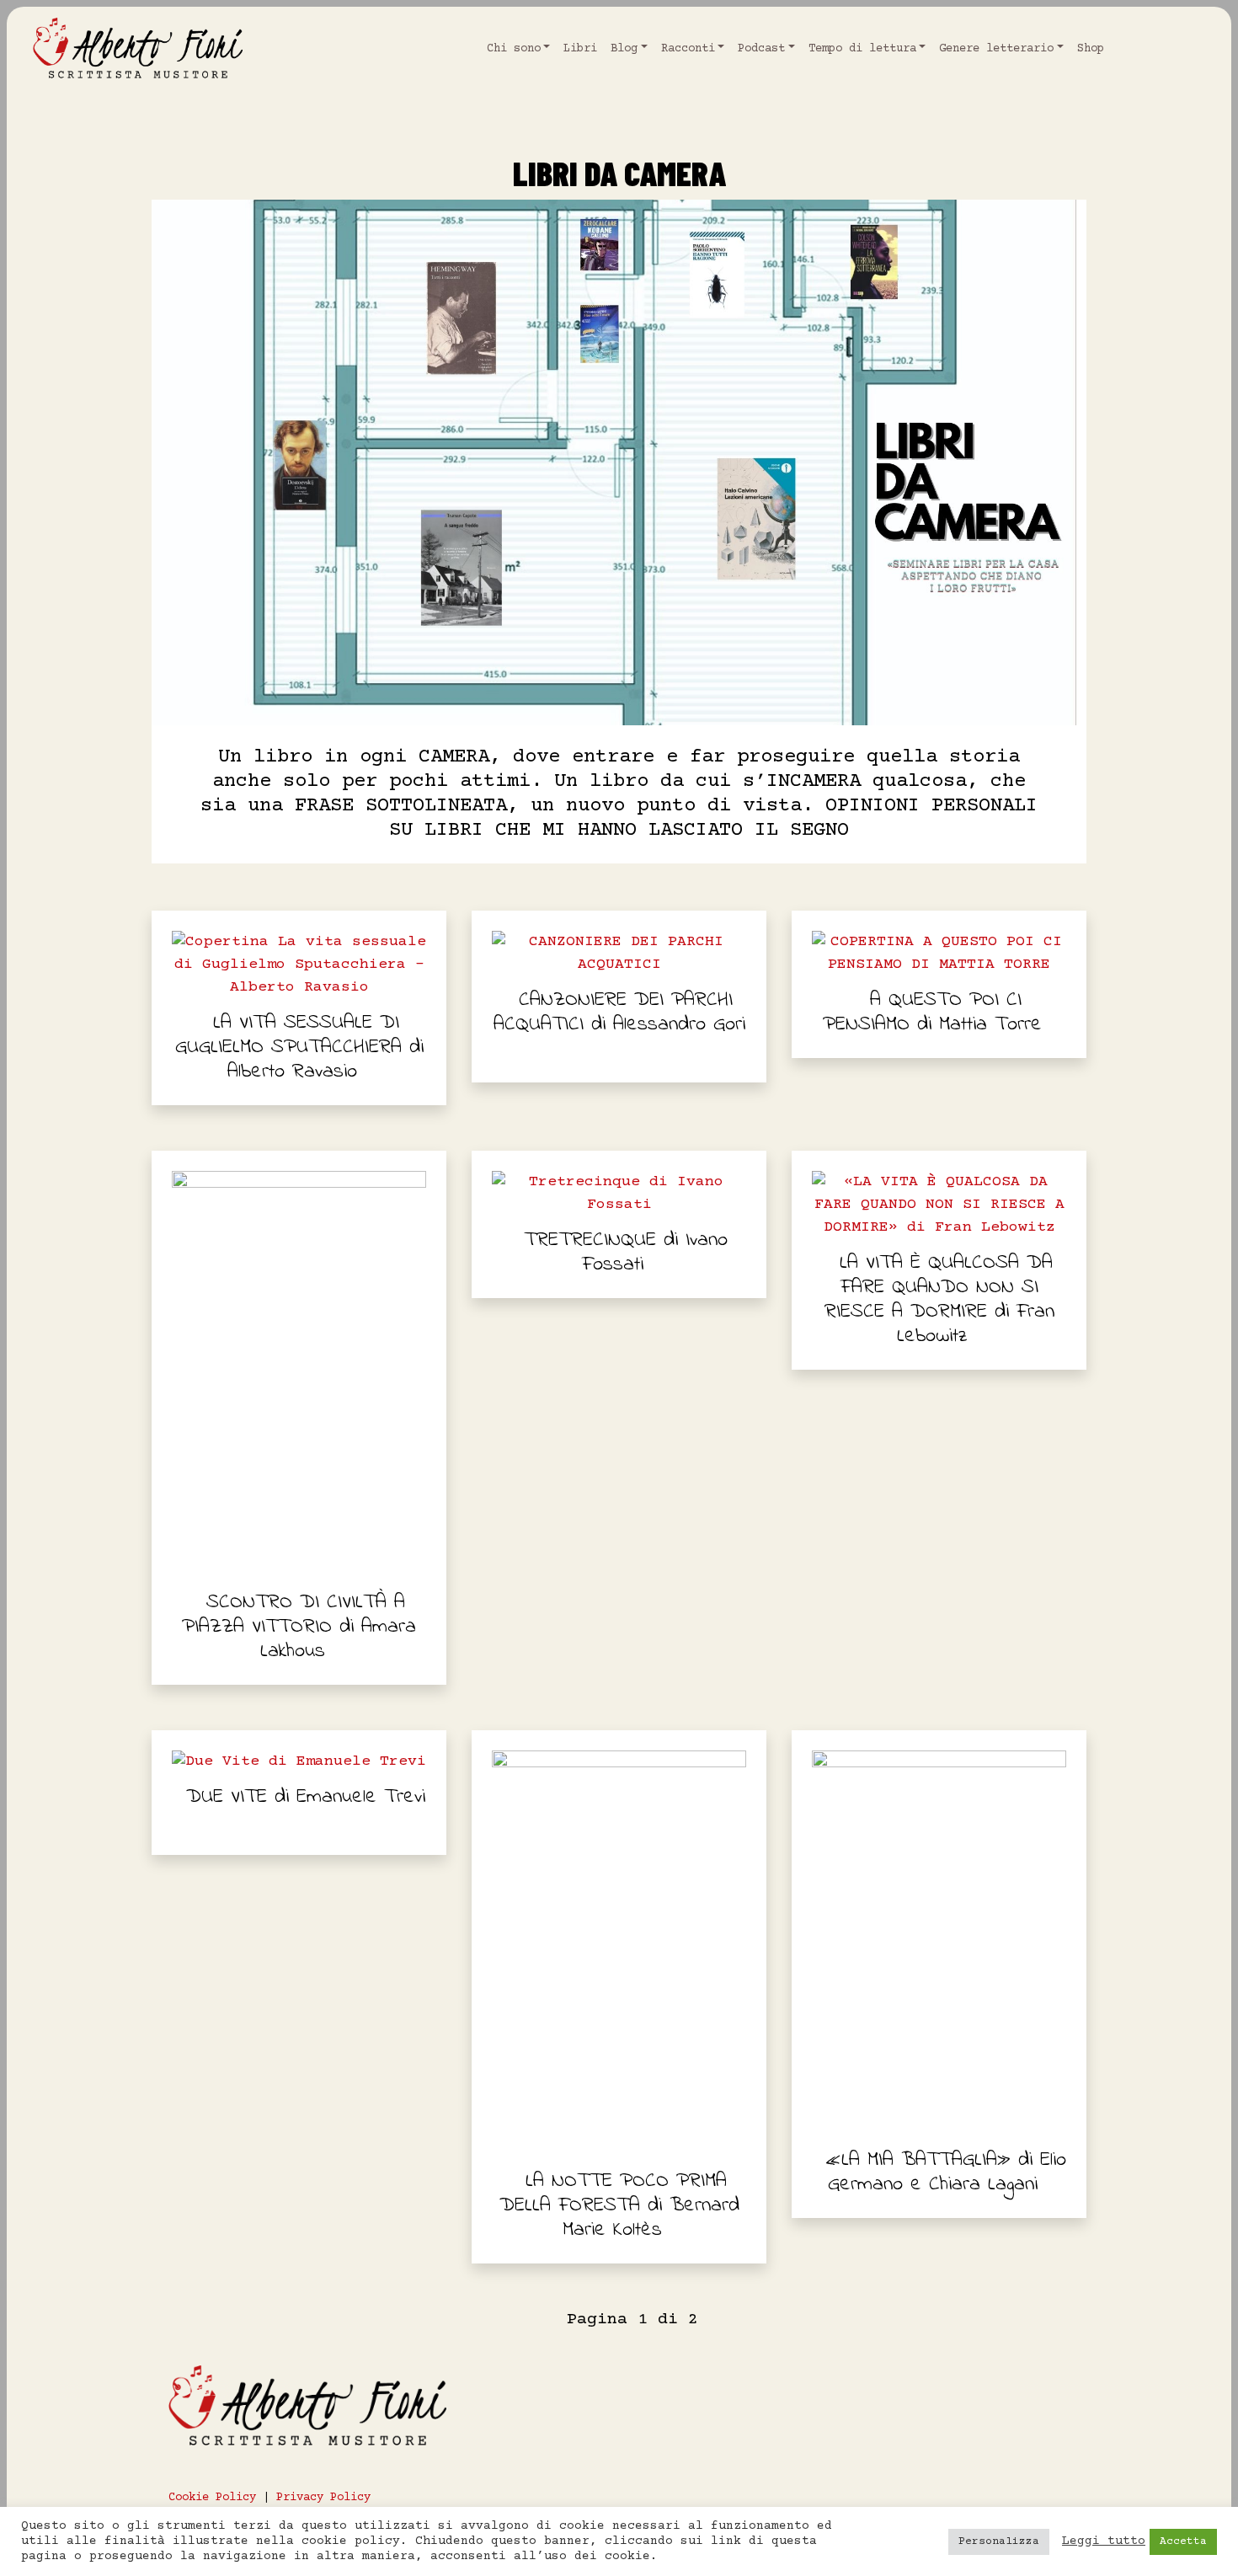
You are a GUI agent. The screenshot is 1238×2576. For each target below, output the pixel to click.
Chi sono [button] (514, 49)
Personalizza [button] (999, 2541)
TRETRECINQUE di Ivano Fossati (626, 1253)
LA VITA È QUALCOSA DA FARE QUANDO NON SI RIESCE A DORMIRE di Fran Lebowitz (939, 1300)
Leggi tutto (1104, 2541)
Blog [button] (624, 49)
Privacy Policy (323, 2498)
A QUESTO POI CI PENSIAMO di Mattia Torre (932, 1013)
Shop (1091, 49)
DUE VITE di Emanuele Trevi (306, 1797)
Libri (580, 49)
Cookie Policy (212, 2498)
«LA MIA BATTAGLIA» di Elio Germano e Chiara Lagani (946, 2172)
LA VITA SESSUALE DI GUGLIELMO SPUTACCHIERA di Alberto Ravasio (299, 1048)
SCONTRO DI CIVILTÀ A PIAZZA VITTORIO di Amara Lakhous (299, 1627)
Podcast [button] (761, 49)
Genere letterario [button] (996, 49)
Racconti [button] (688, 49)
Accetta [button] (1183, 2541)
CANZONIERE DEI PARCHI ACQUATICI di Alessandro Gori (619, 1013)
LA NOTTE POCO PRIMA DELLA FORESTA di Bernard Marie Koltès (619, 2206)
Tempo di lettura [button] (862, 49)
